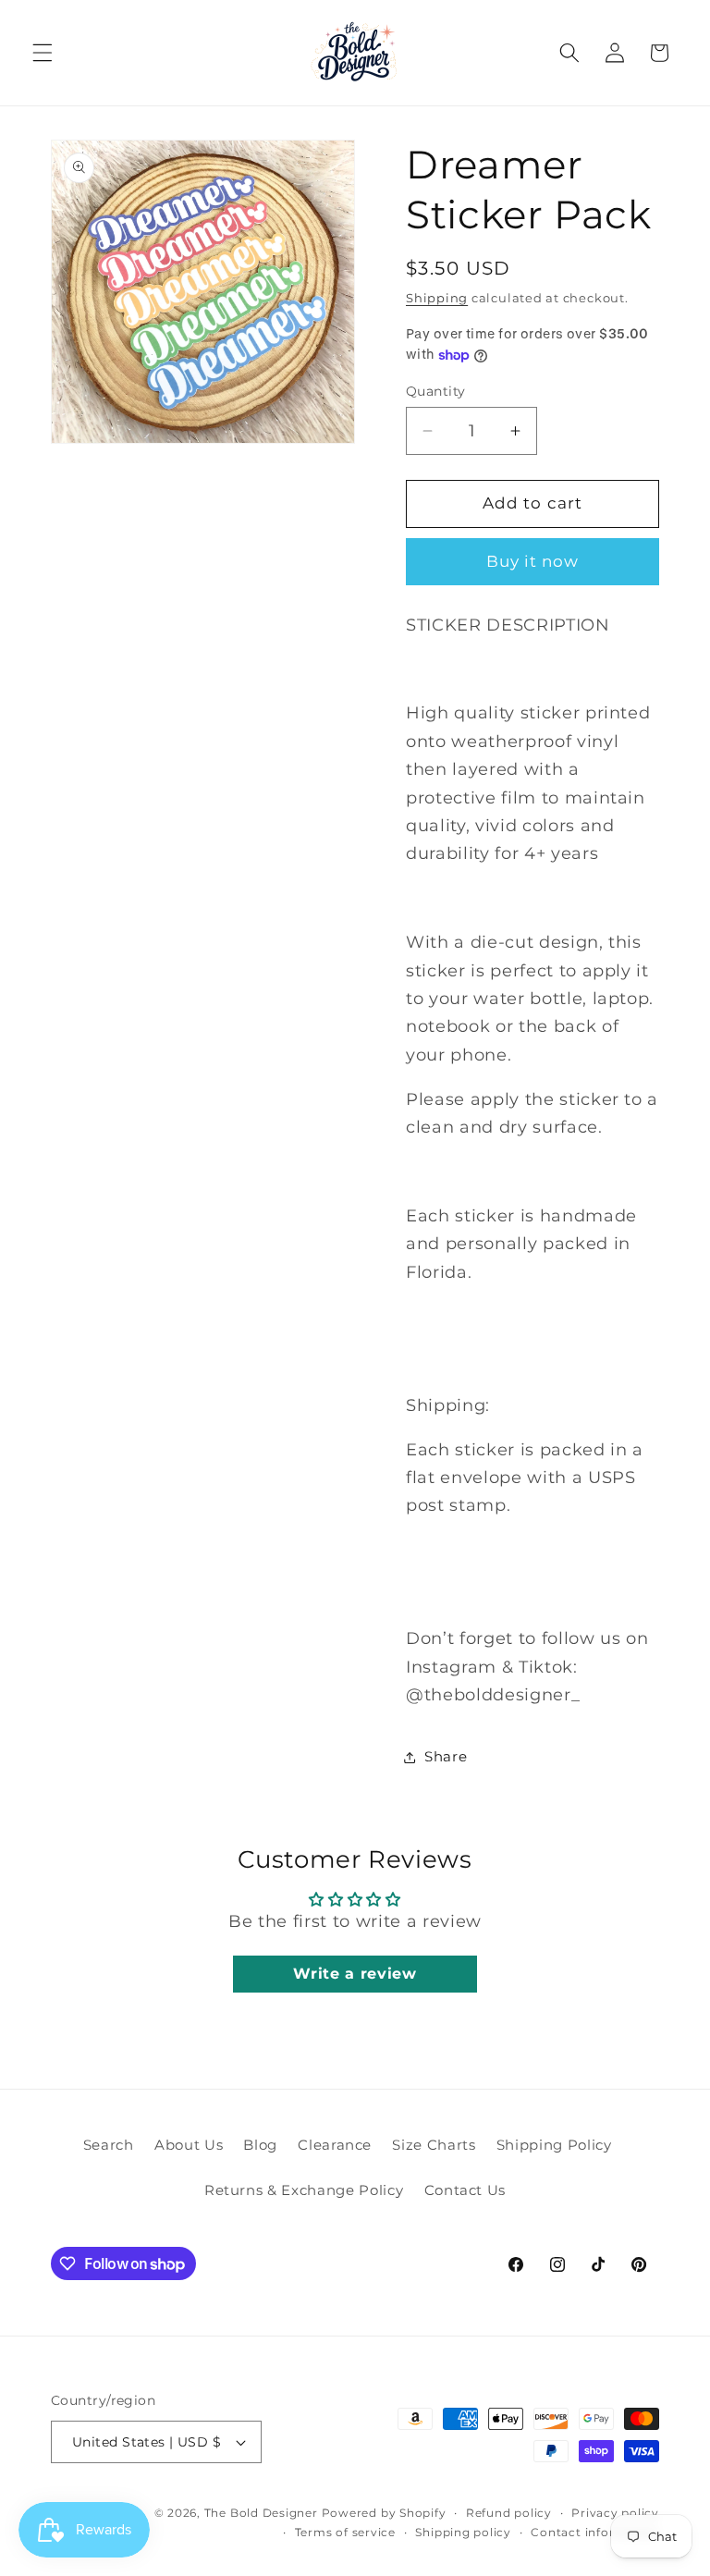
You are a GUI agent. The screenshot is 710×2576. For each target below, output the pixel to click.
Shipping (437, 298)
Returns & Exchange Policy (304, 2190)
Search (109, 2145)
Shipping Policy (554, 2145)
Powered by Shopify (384, 2513)
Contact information (595, 2532)
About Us (189, 2145)
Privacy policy (615, 2513)
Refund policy (509, 2513)
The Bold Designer (261, 2513)
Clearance (335, 2145)
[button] (43, 53)
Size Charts (434, 2145)
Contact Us (465, 2190)
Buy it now (533, 561)
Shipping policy (463, 2532)
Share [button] (446, 1756)
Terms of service (345, 2532)
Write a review (355, 1974)
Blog (260, 2145)
